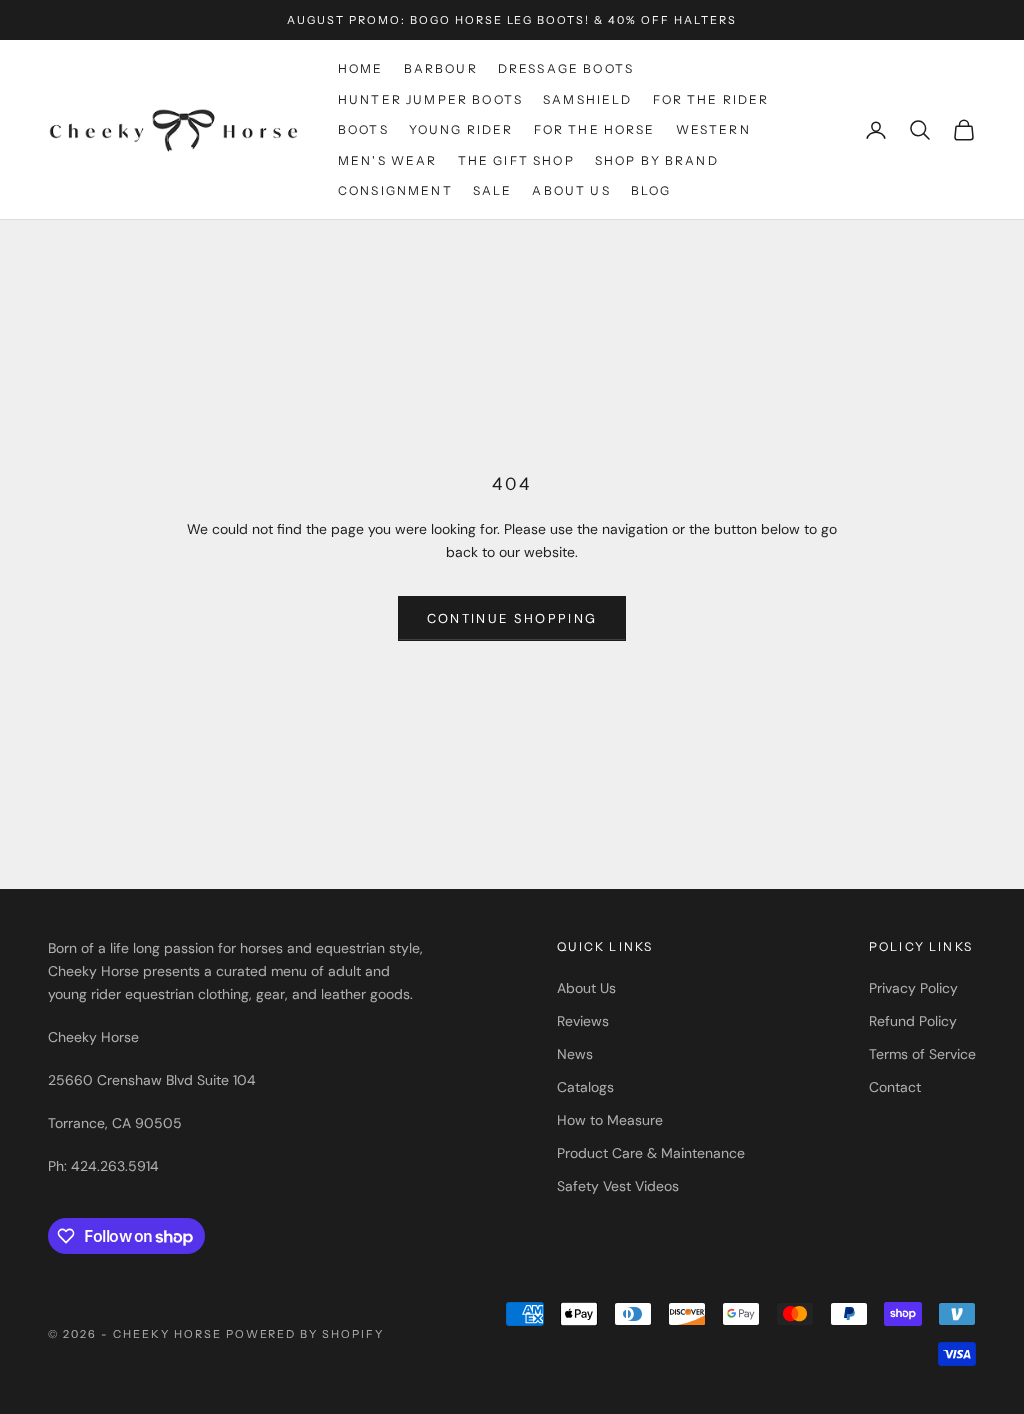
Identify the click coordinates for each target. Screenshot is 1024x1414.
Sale (493, 190)
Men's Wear (388, 160)
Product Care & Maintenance (651, 1153)
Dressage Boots (566, 68)
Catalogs (585, 1087)
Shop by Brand (657, 160)
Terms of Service (922, 1054)
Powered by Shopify (305, 1334)
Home (361, 68)
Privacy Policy (913, 988)
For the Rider (711, 99)
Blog (651, 190)
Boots (363, 129)
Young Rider (461, 129)
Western (713, 129)
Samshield (587, 99)
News (575, 1054)
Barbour (441, 68)
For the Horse (595, 129)
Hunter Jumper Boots (430, 99)
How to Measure (610, 1120)
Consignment (395, 190)
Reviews (583, 1021)
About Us (571, 190)
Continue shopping (512, 618)
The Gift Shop (516, 160)
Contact (895, 1087)
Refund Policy (913, 1021)
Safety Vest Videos (618, 1186)
